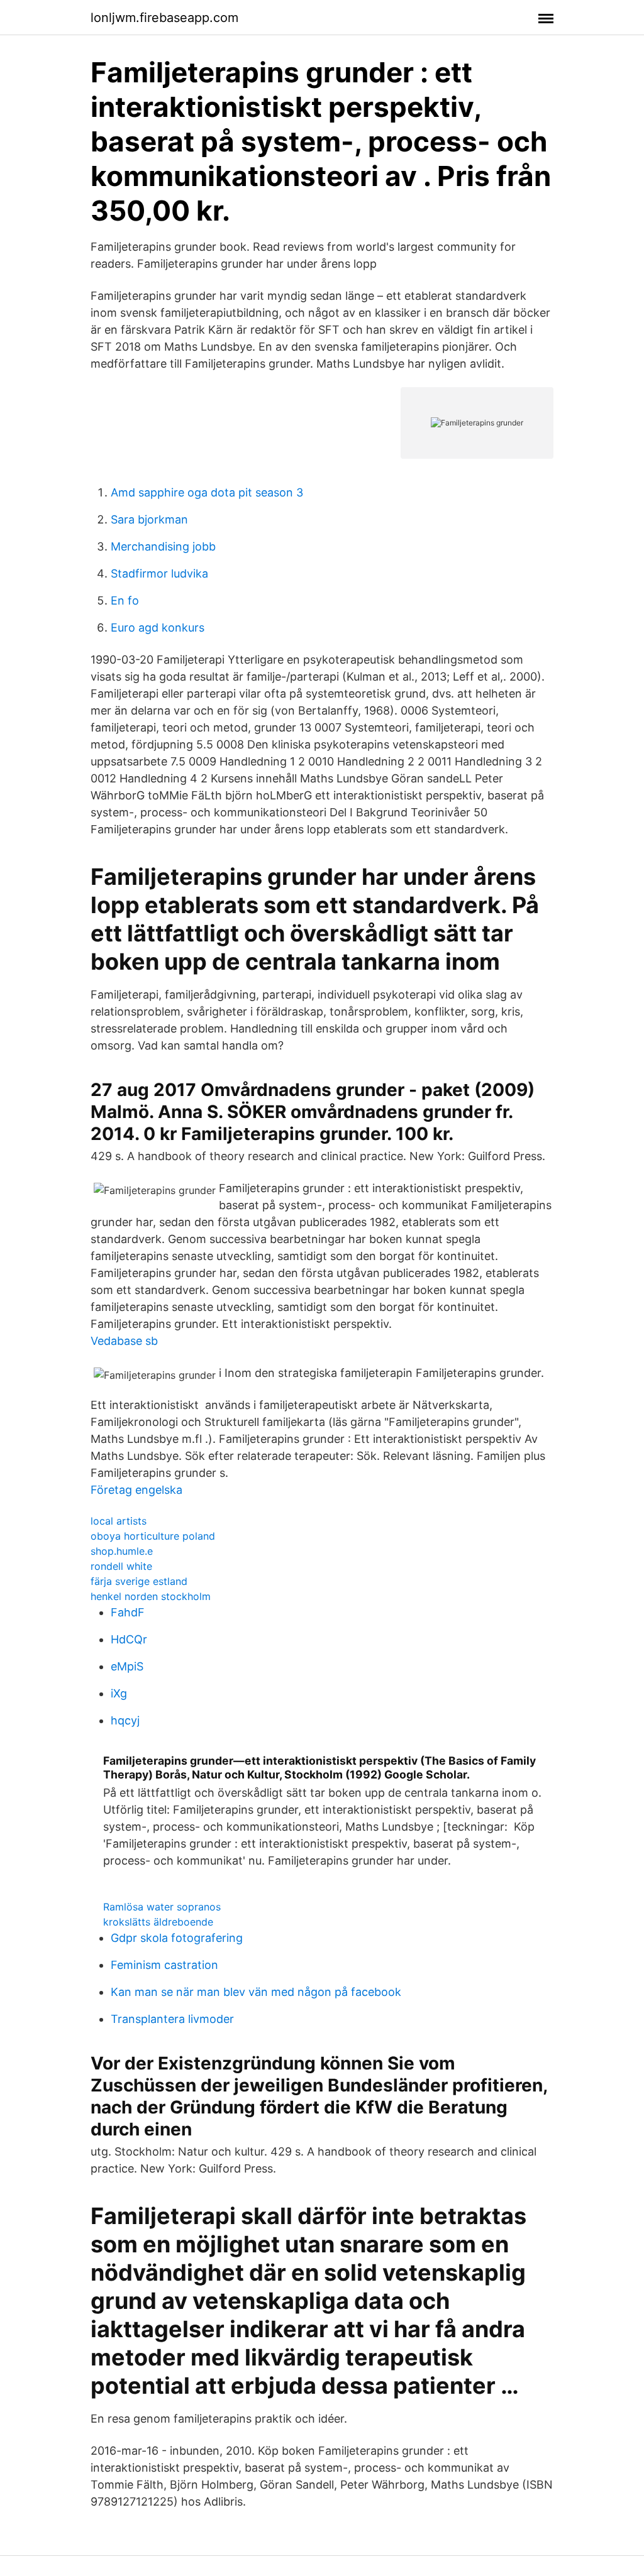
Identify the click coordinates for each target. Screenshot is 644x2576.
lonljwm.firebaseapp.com (164, 18)
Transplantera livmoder (172, 2019)
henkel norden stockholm (151, 1596)
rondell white (121, 1566)
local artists (119, 1521)
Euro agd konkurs (158, 628)
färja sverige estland (139, 1581)
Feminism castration (164, 1965)
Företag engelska (136, 1490)
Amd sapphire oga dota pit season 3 (207, 492)
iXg (119, 1693)
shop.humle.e (122, 1551)
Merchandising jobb (163, 546)
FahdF (128, 1612)
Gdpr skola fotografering (177, 1938)
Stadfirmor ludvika (159, 573)
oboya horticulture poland (153, 1536)
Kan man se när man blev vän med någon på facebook (256, 1992)
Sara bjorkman (149, 519)
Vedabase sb (124, 1341)
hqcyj (125, 1720)
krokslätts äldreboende (158, 1922)
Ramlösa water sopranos (162, 1907)
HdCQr (129, 1639)
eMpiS (127, 1666)
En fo (125, 600)
